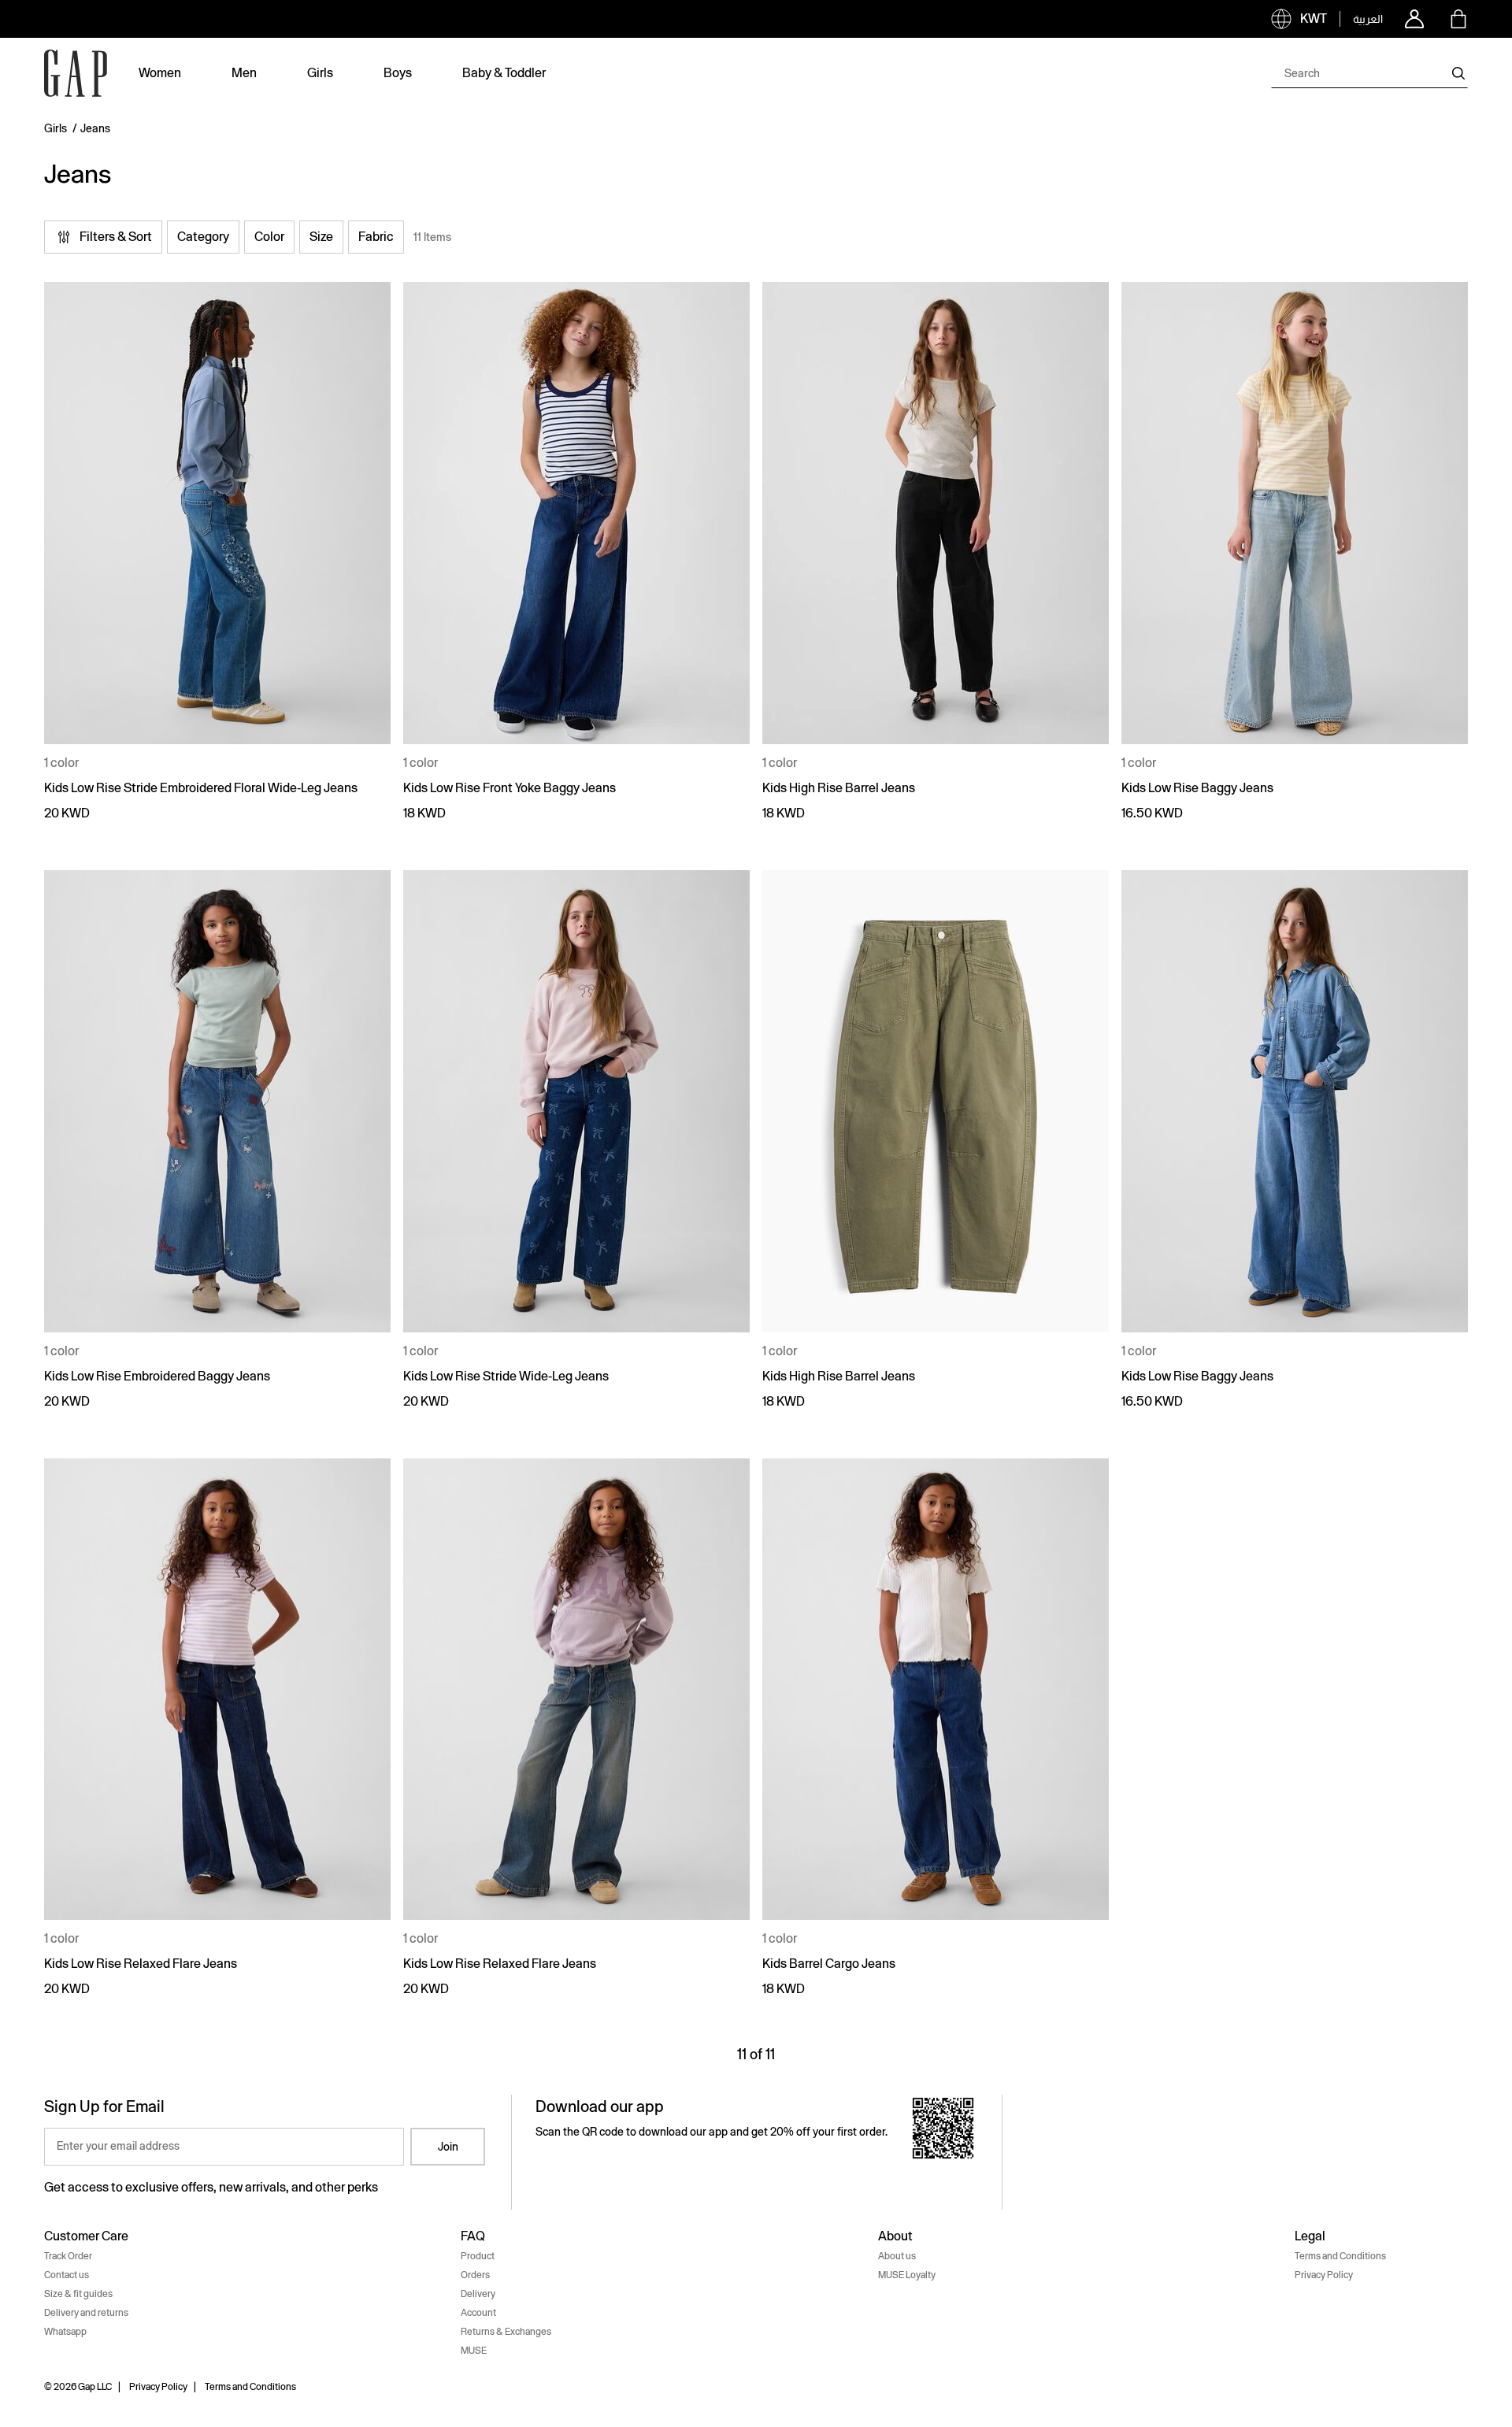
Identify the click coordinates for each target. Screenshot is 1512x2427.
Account (478, 2313)
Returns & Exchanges (506, 2332)
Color (269, 237)
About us (897, 2256)
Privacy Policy (1324, 2275)
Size (321, 237)
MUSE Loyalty (907, 2275)
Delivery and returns (86, 2313)
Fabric (376, 237)
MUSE (474, 2351)
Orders (475, 2275)
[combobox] (1369, 73)
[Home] (76, 73)
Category (203, 237)
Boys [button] (398, 73)
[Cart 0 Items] (1458, 19)
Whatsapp (65, 2332)
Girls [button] (320, 73)
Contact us (67, 2275)
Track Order (68, 2256)
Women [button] (160, 73)
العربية (1368, 19)
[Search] (1458, 73)
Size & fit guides (78, 2294)
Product (478, 2256)
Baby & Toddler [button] (504, 73)
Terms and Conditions (1340, 2256)
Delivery (478, 2294)
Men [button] (244, 73)
